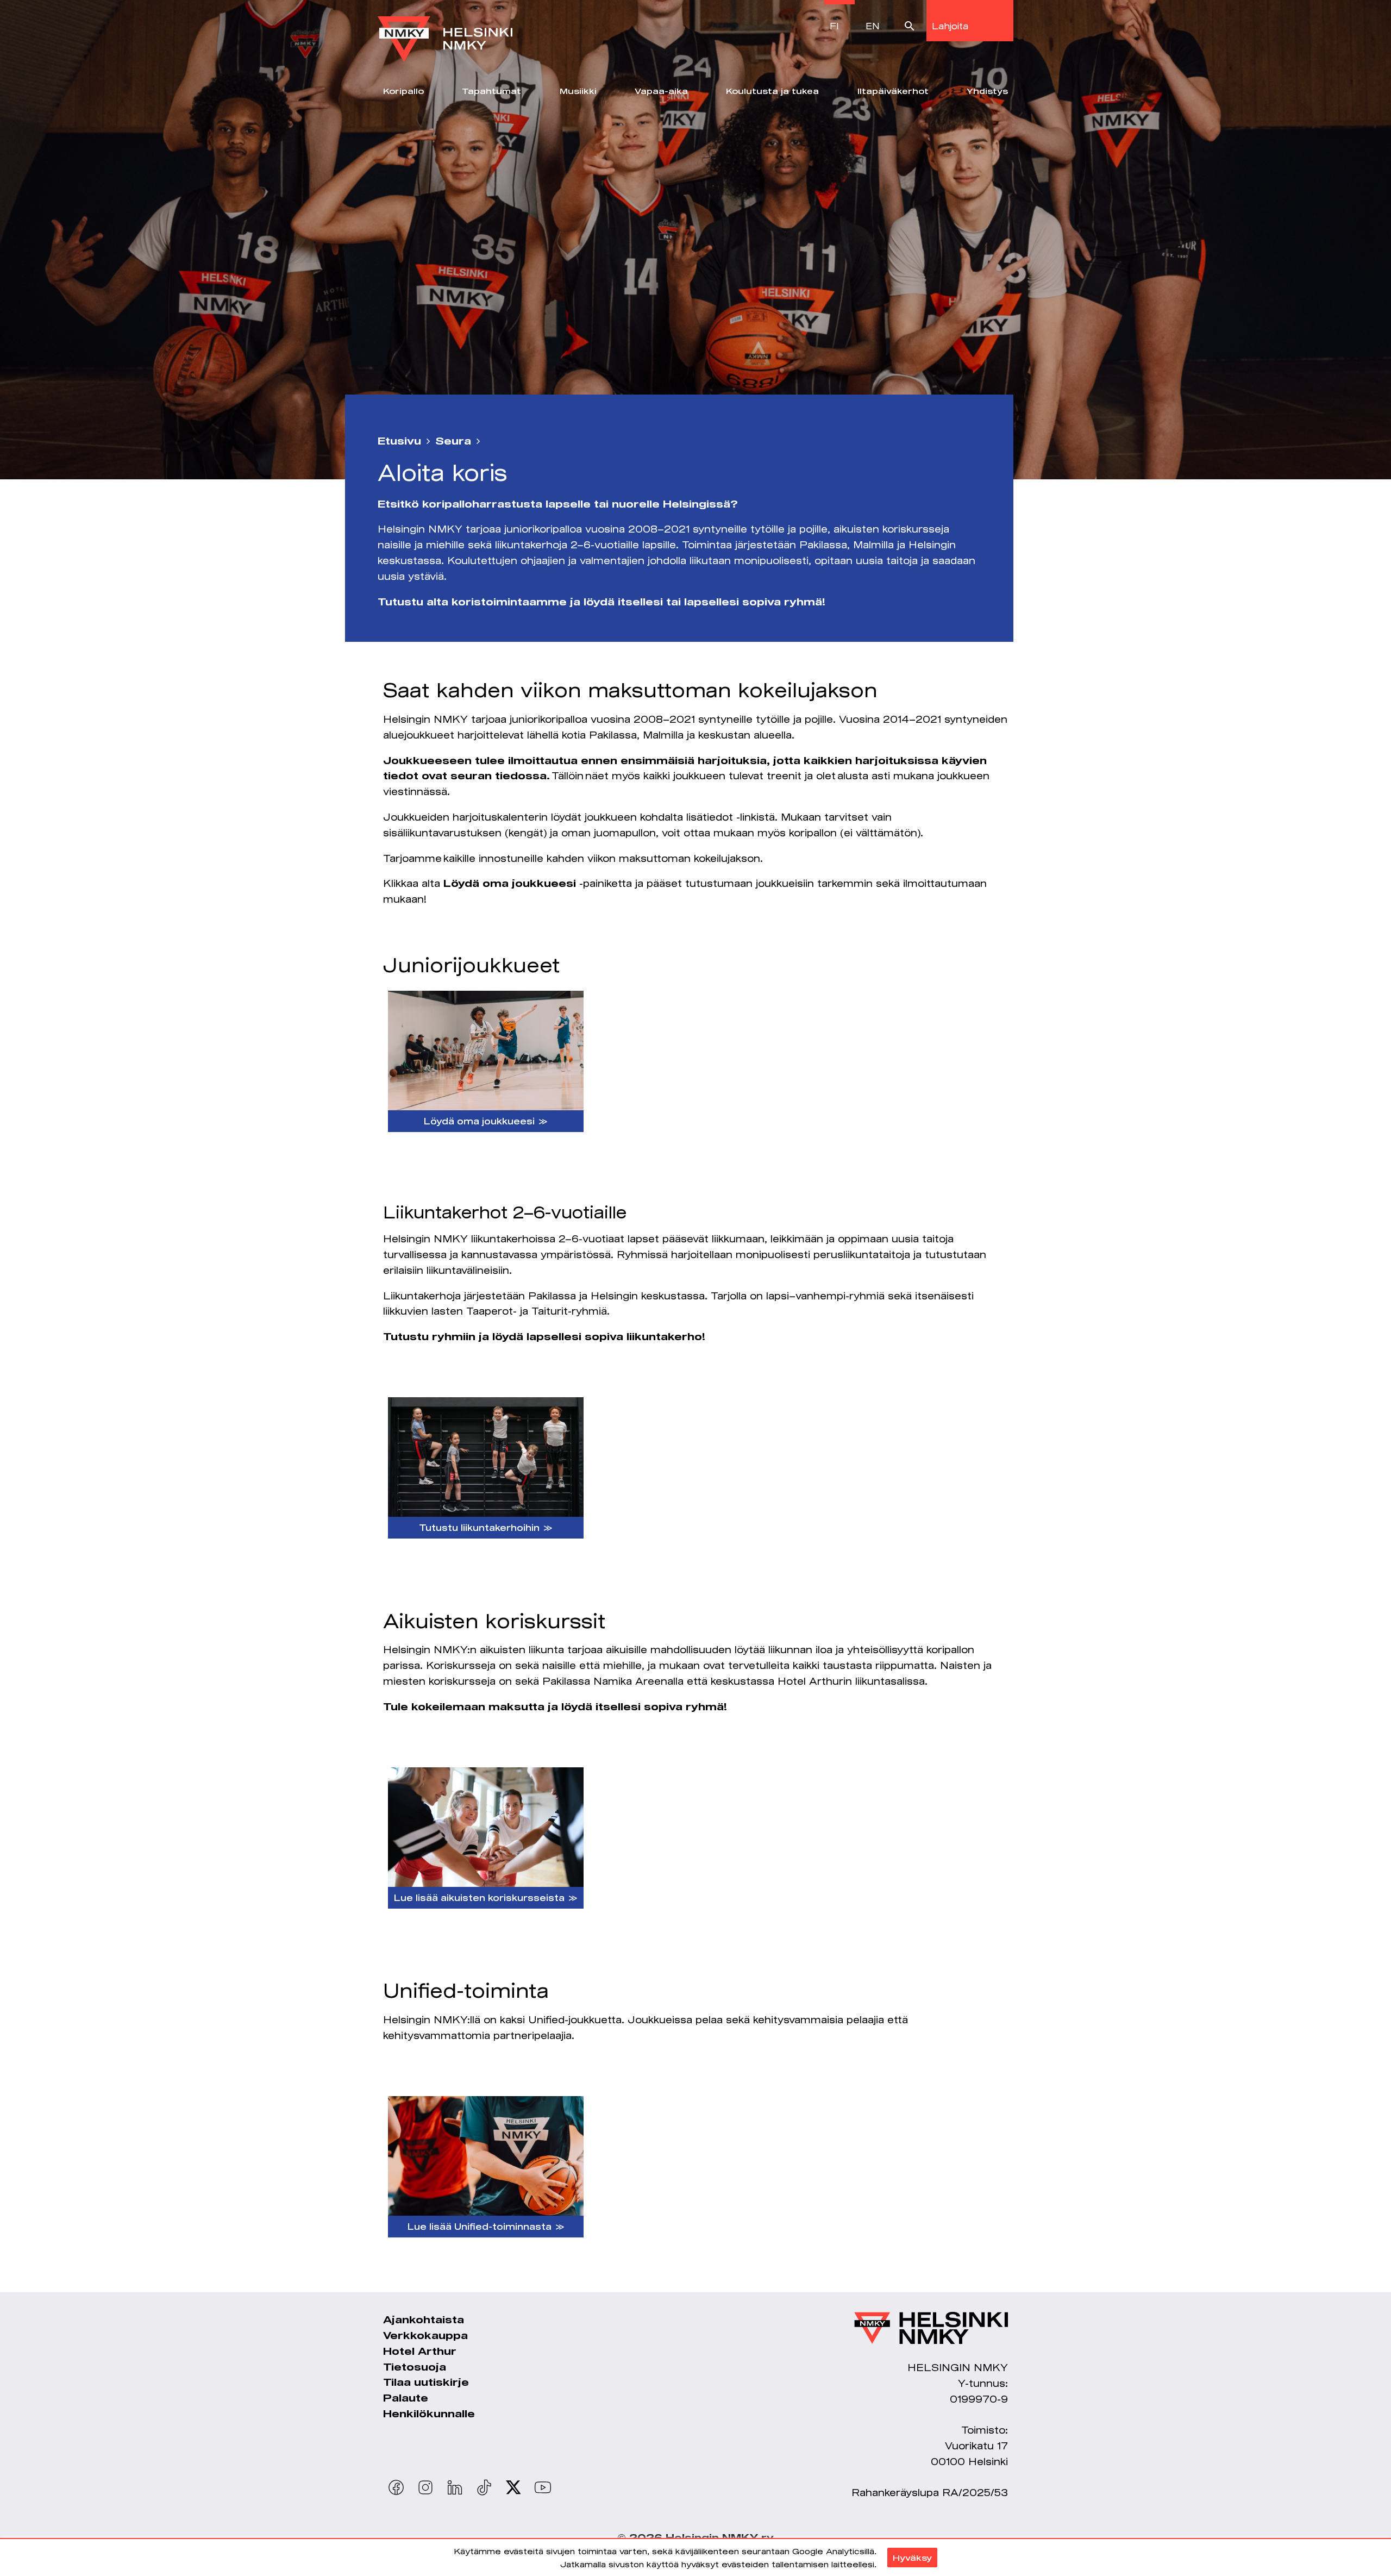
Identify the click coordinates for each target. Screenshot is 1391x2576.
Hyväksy (912, 2558)
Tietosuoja (415, 2367)
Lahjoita (950, 26)
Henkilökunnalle (429, 2414)
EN (873, 26)
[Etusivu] (445, 31)
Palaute (406, 2398)
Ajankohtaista (424, 2319)
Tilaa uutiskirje (426, 2382)
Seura (453, 441)
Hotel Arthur (420, 2351)
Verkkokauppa (425, 2335)
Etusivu (399, 441)
